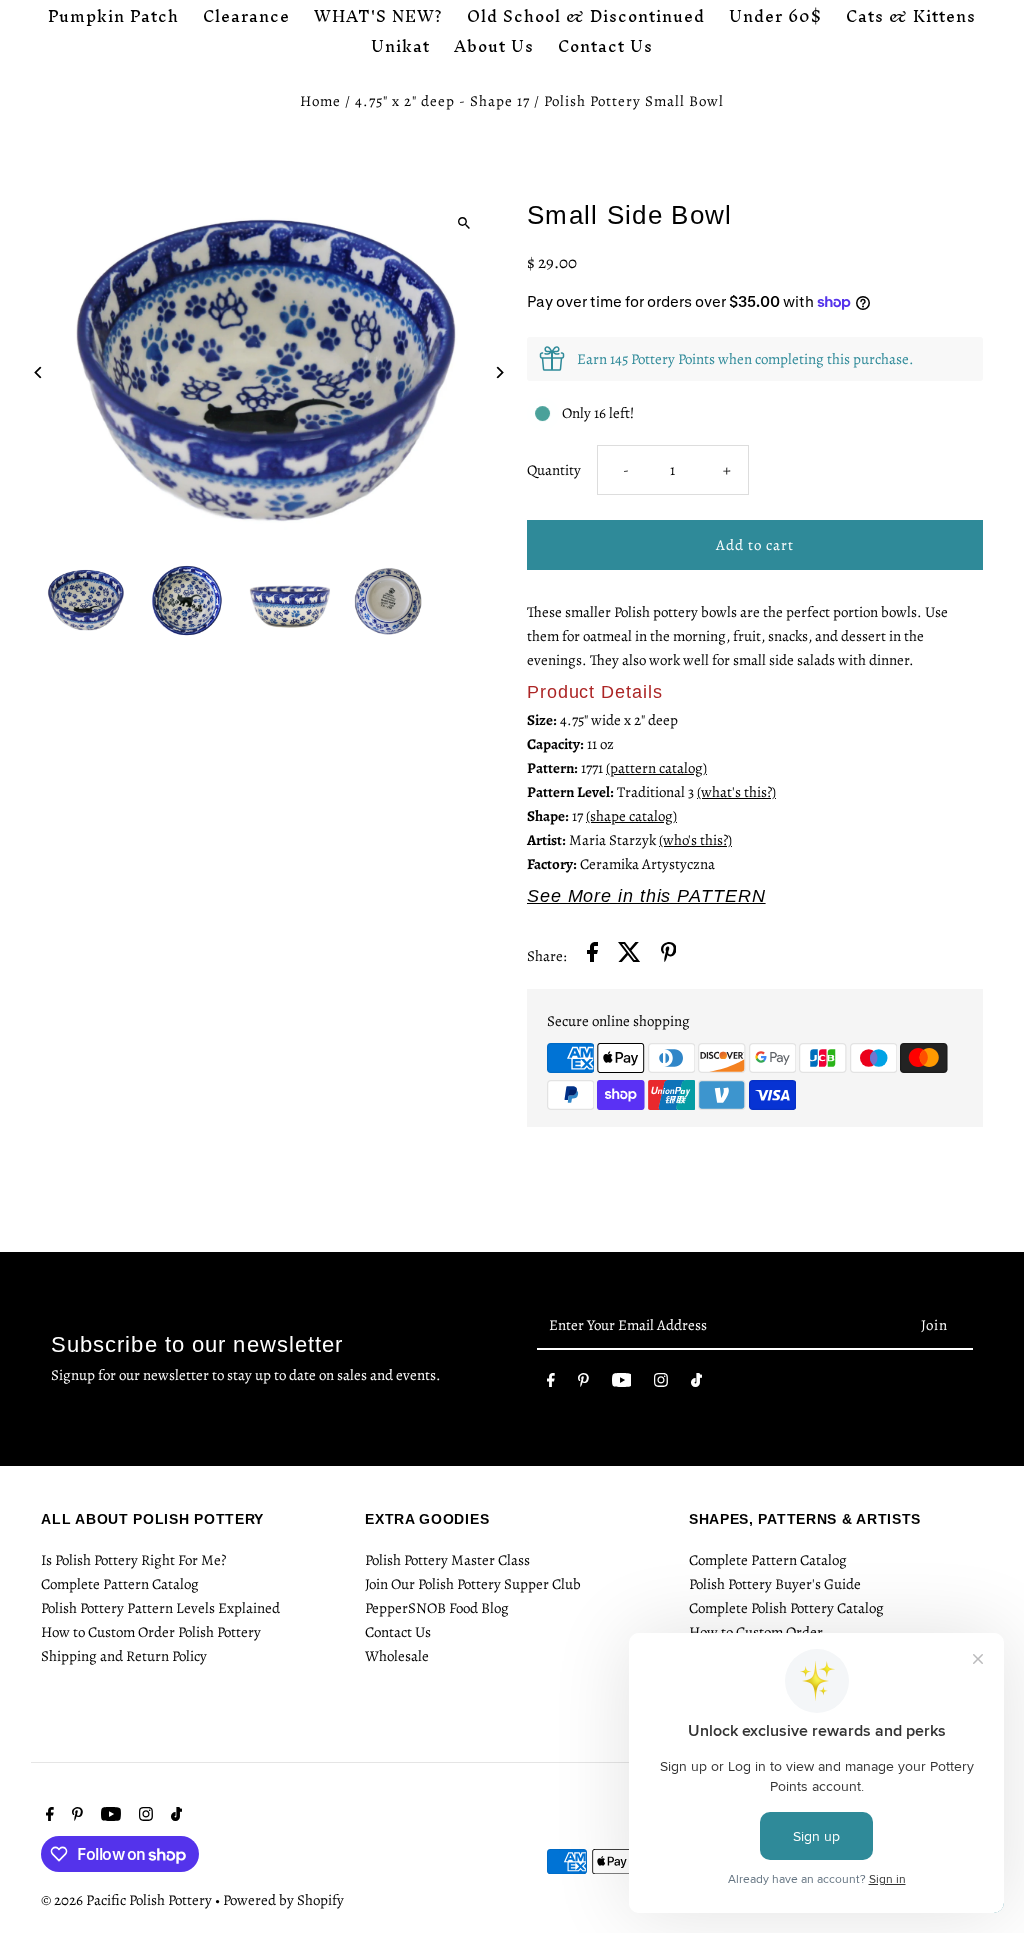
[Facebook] (551, 1384)
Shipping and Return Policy (124, 1656)
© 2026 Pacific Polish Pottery (128, 1900)
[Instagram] (661, 1384)
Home (320, 101)
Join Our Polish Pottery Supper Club (473, 1584)
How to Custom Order (756, 1632)
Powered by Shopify (283, 1900)
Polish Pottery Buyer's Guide (775, 1584)
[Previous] (38, 372)
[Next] (499, 372)
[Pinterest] (583, 1384)
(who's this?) (695, 840)
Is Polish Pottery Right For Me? (133, 1560)
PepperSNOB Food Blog (437, 1608)
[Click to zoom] (464, 222)
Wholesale (397, 1656)
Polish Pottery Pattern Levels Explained (160, 1608)
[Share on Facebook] (592, 955)
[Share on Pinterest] (669, 955)
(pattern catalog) (656, 768)
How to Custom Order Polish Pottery (151, 1632)
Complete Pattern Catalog (120, 1584)
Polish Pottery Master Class (447, 1560)
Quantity (554, 470)
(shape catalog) (631, 816)
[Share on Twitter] (629, 955)
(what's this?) (736, 792)
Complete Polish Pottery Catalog (786, 1608)
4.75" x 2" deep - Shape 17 (442, 101)
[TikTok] (696, 1384)
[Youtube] (622, 1384)
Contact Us (398, 1632)
